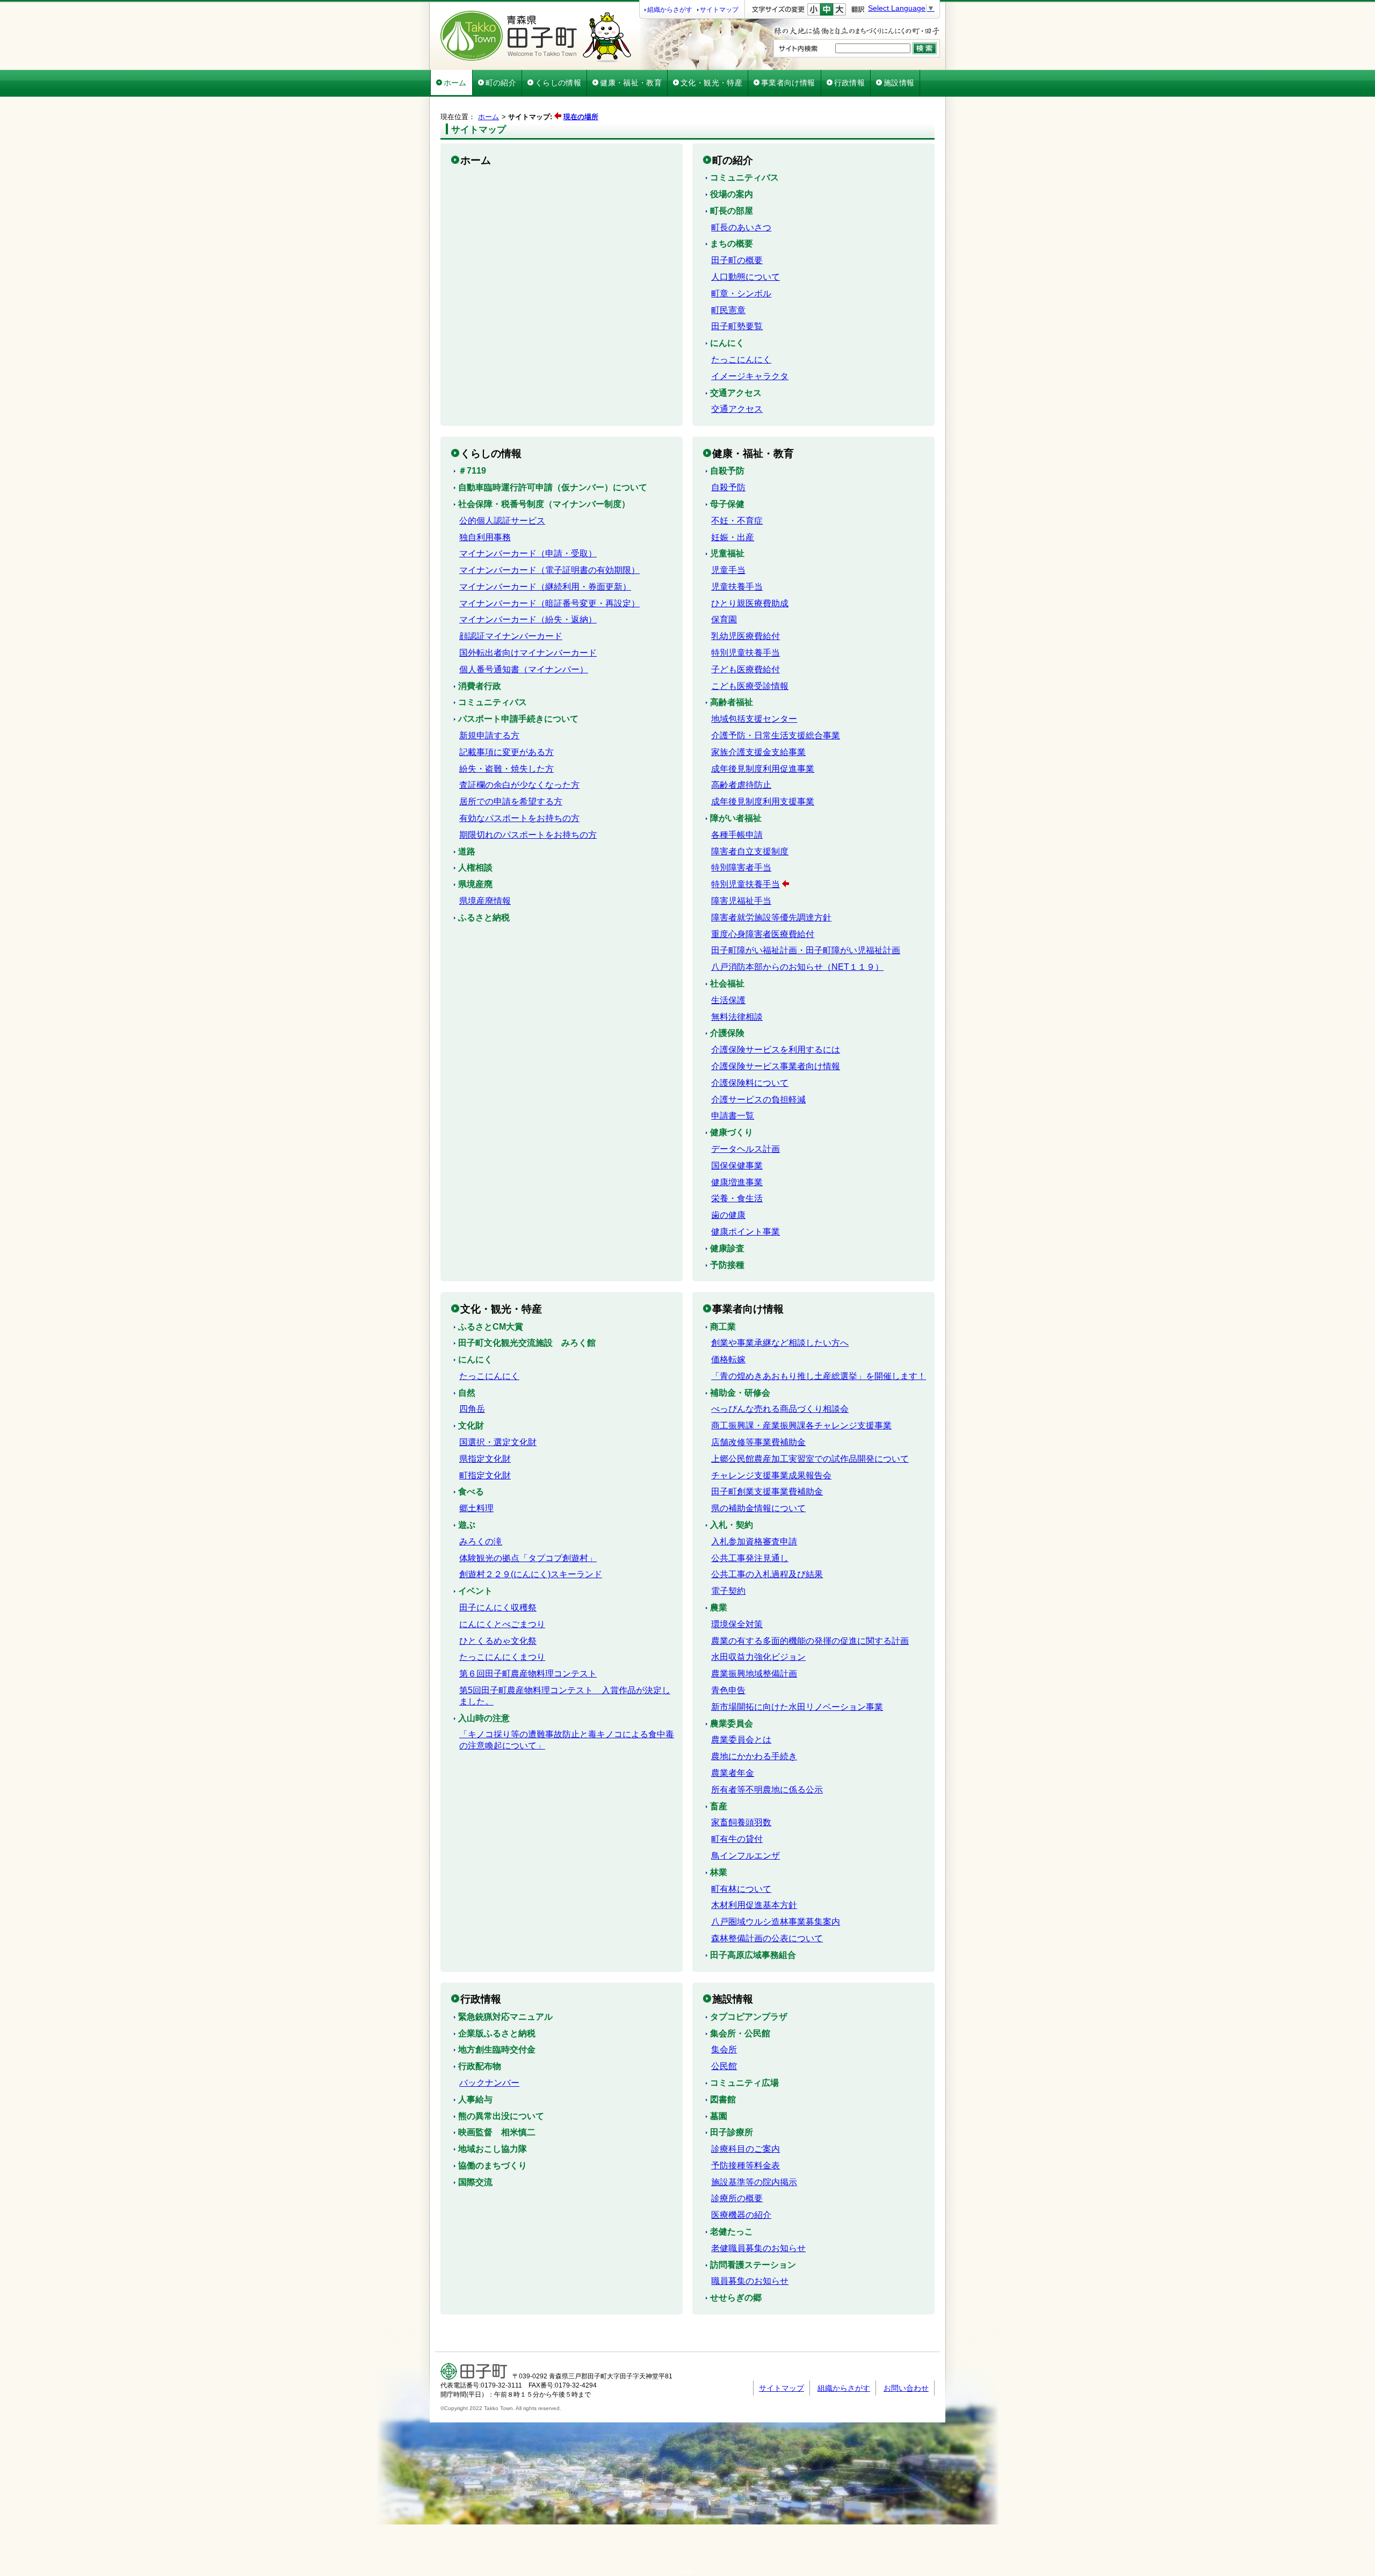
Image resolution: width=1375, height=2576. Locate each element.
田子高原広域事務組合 (753, 1955)
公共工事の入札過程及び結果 (767, 1574)
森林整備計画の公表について (767, 1938)
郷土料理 (476, 1508)
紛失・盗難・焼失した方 (506, 769)
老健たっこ (732, 2232)
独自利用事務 (485, 537)
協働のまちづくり (493, 2165)
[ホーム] (536, 60)
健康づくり (732, 1132)
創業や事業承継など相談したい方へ (780, 1343)
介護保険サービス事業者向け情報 (776, 1066)
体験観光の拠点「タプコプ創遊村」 (528, 1558)
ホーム (455, 83)
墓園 (719, 2116)
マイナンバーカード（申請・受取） (528, 553)
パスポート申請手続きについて (518, 719)
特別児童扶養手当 (746, 653)
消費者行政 (480, 686)
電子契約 (728, 1591)
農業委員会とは (741, 1740)
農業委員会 (732, 1724)
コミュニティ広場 (744, 2083)
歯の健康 (728, 1215)
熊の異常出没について (501, 2116)
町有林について (741, 1889)
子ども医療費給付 (746, 669)
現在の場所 (581, 117)
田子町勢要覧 (737, 326)
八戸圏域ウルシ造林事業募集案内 (776, 1922)
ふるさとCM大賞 (491, 1327)
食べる (471, 1492)
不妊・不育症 (737, 521)
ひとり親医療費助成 (750, 603)
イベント (475, 1591)
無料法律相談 (737, 1017)
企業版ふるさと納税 (497, 2033)
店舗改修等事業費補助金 (758, 1442)
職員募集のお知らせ (750, 2281)
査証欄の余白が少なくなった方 (519, 785)
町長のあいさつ (741, 227)
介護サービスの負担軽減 (758, 1100)
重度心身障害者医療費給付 (763, 934)
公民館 (724, 2066)
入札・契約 (732, 1525)
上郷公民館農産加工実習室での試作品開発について (810, 1459)
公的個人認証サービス (502, 521)
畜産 (719, 1806)
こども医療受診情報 (750, 686)
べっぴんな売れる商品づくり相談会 (780, 1409)
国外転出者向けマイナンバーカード (528, 653)
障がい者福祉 (736, 818)
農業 (719, 1608)
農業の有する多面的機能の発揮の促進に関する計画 (810, 1641)
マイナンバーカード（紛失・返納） (528, 619)
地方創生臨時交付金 (497, 2049)
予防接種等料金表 (746, 2165)
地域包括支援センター (754, 719)
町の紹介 (501, 83)
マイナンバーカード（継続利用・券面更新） (545, 587)
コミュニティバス (744, 177)
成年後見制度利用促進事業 (763, 769)
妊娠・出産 (733, 537)
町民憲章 (728, 310)
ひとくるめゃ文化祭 (498, 1641)
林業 (719, 1872)
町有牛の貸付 (737, 1839)
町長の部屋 (732, 211)
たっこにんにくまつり (502, 1657)
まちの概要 (732, 244)
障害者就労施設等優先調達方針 (771, 917)
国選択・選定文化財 (498, 1442)
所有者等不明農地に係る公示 (767, 1790)
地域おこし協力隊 (493, 2149)
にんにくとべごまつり (502, 1624)
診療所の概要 (737, 2198)
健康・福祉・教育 (631, 83)
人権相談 (475, 868)
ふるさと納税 (484, 917)
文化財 (471, 1425)
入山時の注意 (484, 1718)
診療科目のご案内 (746, 2149)
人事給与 (475, 2099)
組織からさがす (670, 10)
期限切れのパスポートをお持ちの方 (528, 835)
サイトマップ (719, 10)
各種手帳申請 (737, 835)
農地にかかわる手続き (754, 1756)
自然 (467, 1393)
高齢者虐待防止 (741, 785)
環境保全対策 (737, 1624)
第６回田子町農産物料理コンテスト (528, 1674)
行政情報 (849, 83)
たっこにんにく (741, 360)
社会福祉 (727, 984)
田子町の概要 (737, 260)
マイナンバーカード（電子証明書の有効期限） (549, 570)
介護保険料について (750, 1083)
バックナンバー (489, 2083)
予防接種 (727, 1265)
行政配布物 (480, 2066)
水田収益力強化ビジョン (758, 1657)
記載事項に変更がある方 (506, 752)
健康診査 (727, 1248)
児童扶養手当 (737, 587)
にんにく (727, 343)
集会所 (724, 2049)
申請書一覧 (733, 1116)
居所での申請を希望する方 (511, 801)
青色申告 (728, 1690)
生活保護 (728, 1000)
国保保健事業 (737, 1166)
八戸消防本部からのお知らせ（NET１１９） (797, 967)
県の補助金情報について (758, 1508)
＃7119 (472, 471)
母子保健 (727, 504)
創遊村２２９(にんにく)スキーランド (531, 1574)
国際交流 (475, 2182)
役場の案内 (732, 194)
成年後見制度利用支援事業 (763, 801)
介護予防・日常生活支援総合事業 (776, 735)
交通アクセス (736, 393)
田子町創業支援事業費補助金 (767, 1492)
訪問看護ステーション (753, 2265)
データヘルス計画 (746, 1149)
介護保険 (727, 1033)
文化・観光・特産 (711, 83)
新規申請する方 (489, 735)
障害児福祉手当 (741, 901)
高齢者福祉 (732, 702)
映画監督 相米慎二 (497, 2132)
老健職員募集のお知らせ (758, 2248)
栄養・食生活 (737, 1198)
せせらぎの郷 (736, 2298)
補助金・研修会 (740, 1393)
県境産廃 (475, 884)
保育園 (724, 619)
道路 (467, 851)
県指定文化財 (485, 1459)
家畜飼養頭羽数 (741, 1822)
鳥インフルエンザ (746, 1856)
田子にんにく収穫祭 (498, 1608)
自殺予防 (727, 471)
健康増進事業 (737, 1182)
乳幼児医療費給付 (746, 636)
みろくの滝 (481, 1541)
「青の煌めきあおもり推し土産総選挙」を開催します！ (819, 1376)
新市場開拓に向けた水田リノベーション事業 (797, 1707)
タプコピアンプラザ (749, 2017)
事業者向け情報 (788, 83)
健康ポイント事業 (746, 1232)
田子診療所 (732, 2132)
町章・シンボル (741, 293)
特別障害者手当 (741, 868)
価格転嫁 (728, 1359)
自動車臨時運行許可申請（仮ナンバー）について (553, 487)
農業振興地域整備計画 (754, 1674)
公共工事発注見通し (750, 1558)
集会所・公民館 (740, 2033)
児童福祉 (727, 553)
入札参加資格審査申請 (754, 1541)
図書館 (723, 2099)
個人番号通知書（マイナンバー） (524, 669)
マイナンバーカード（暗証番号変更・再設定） (549, 603)
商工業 (723, 1327)
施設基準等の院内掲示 (754, 2182)
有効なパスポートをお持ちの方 (519, 818)
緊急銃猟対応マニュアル (505, 2017)
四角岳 (472, 1409)
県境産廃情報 (485, 901)
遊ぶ (467, 1525)
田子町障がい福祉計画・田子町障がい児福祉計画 (806, 950)
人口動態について (746, 277)
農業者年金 (733, 1773)
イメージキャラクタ (750, 376)
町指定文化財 (485, 1475)
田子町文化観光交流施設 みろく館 (527, 1343)
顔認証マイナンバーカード (511, 636)
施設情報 (899, 83)
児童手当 (728, 570)
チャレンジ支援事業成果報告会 (771, 1475)
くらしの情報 (558, 83)
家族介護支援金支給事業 (758, 752)
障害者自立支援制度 (750, 851)
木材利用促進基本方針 (754, 1905)
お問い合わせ (906, 2388)
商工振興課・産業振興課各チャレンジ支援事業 (801, 1425)
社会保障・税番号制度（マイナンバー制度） (544, 504)
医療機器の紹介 (741, 2215)
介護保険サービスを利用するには (776, 1050)
